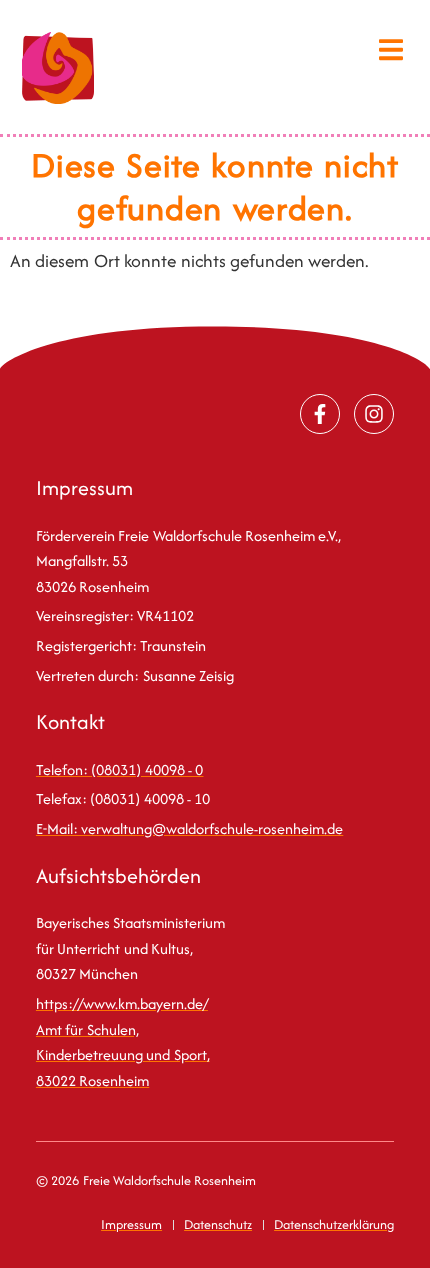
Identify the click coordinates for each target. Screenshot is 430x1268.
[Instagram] (374, 414)
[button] (391, 49)
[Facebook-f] (320, 414)
